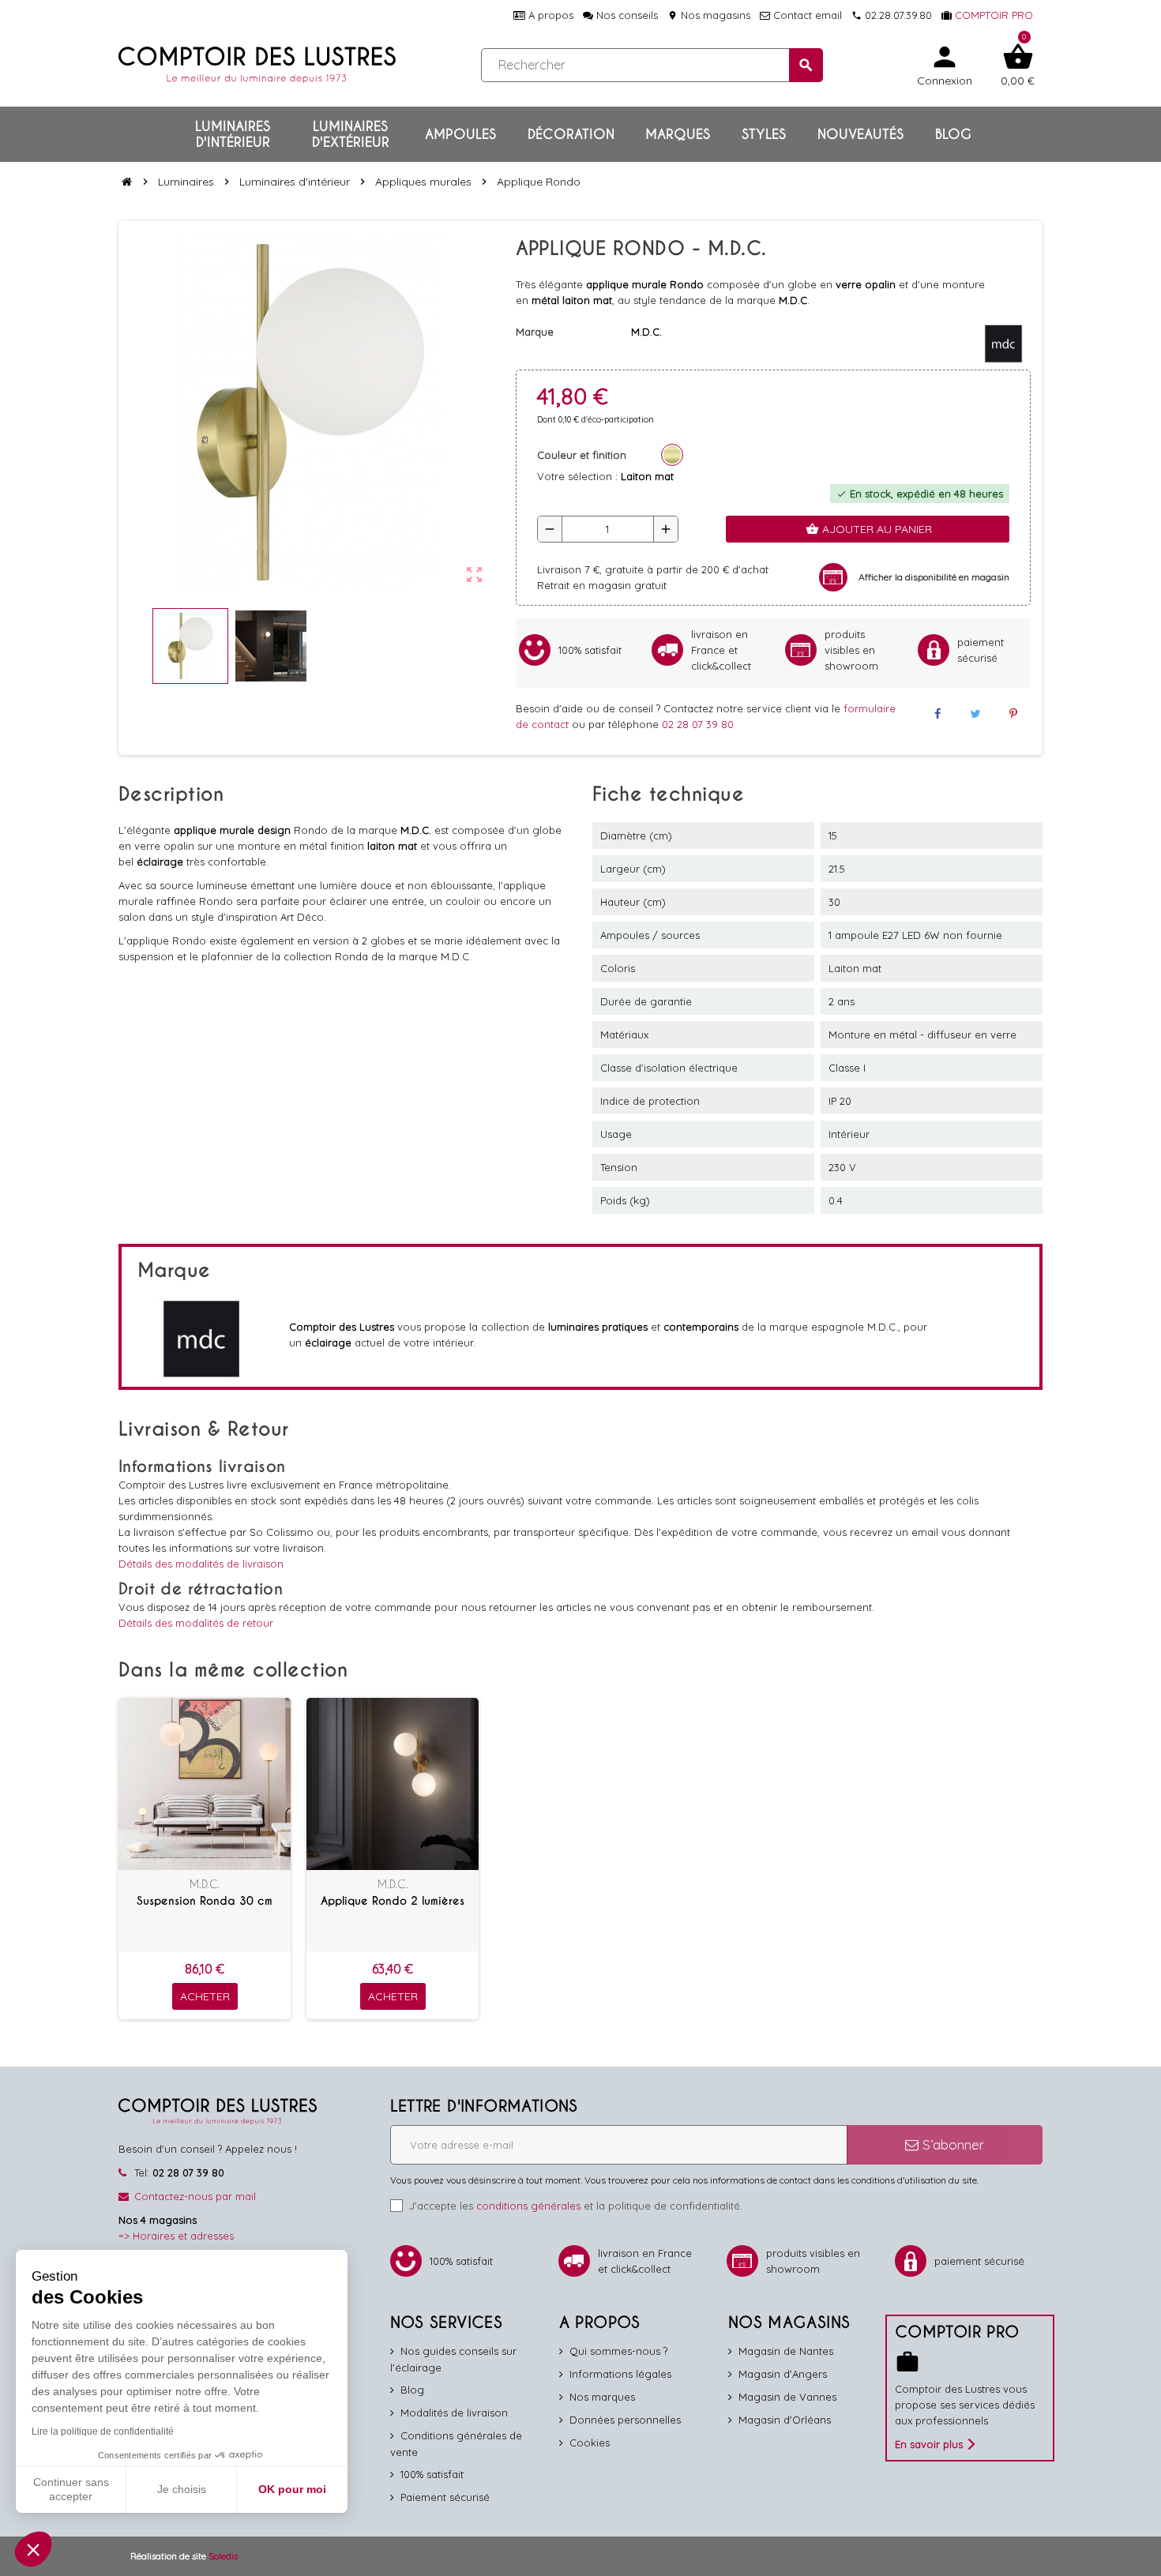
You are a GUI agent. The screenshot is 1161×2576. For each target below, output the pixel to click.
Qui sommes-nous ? (618, 2351)
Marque (535, 332)
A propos (549, 15)
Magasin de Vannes (787, 2397)
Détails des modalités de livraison (201, 1564)
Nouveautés (860, 134)
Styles (764, 134)
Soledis (223, 2556)
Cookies (590, 2443)
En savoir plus (929, 2444)
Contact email (806, 15)
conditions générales (528, 2206)
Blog (953, 134)
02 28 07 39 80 (698, 724)
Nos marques (602, 2397)
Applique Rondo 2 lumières (393, 1901)
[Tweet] (975, 714)
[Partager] (937, 714)
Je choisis (182, 2489)
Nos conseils (626, 15)
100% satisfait (432, 2474)
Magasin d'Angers (783, 2374)
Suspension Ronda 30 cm (205, 1901)
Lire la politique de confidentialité (103, 2431)
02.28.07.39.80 (892, 15)
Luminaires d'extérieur (351, 134)
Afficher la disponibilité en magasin (934, 577)
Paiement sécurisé (445, 2497)
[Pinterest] (1013, 714)
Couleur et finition (582, 455)
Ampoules (460, 134)
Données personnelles (625, 2420)
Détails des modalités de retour (196, 1623)
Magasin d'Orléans (785, 2420)
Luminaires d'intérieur (233, 134)
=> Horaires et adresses (176, 2236)
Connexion (945, 64)
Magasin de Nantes (786, 2351)
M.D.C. (205, 1884)
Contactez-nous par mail (195, 2196)
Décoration (571, 134)
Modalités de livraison (454, 2413)
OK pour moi (292, 2489)
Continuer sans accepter (71, 2489)
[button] (33, 2549)
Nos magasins (709, 15)
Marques (678, 134)
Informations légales (620, 2374)
